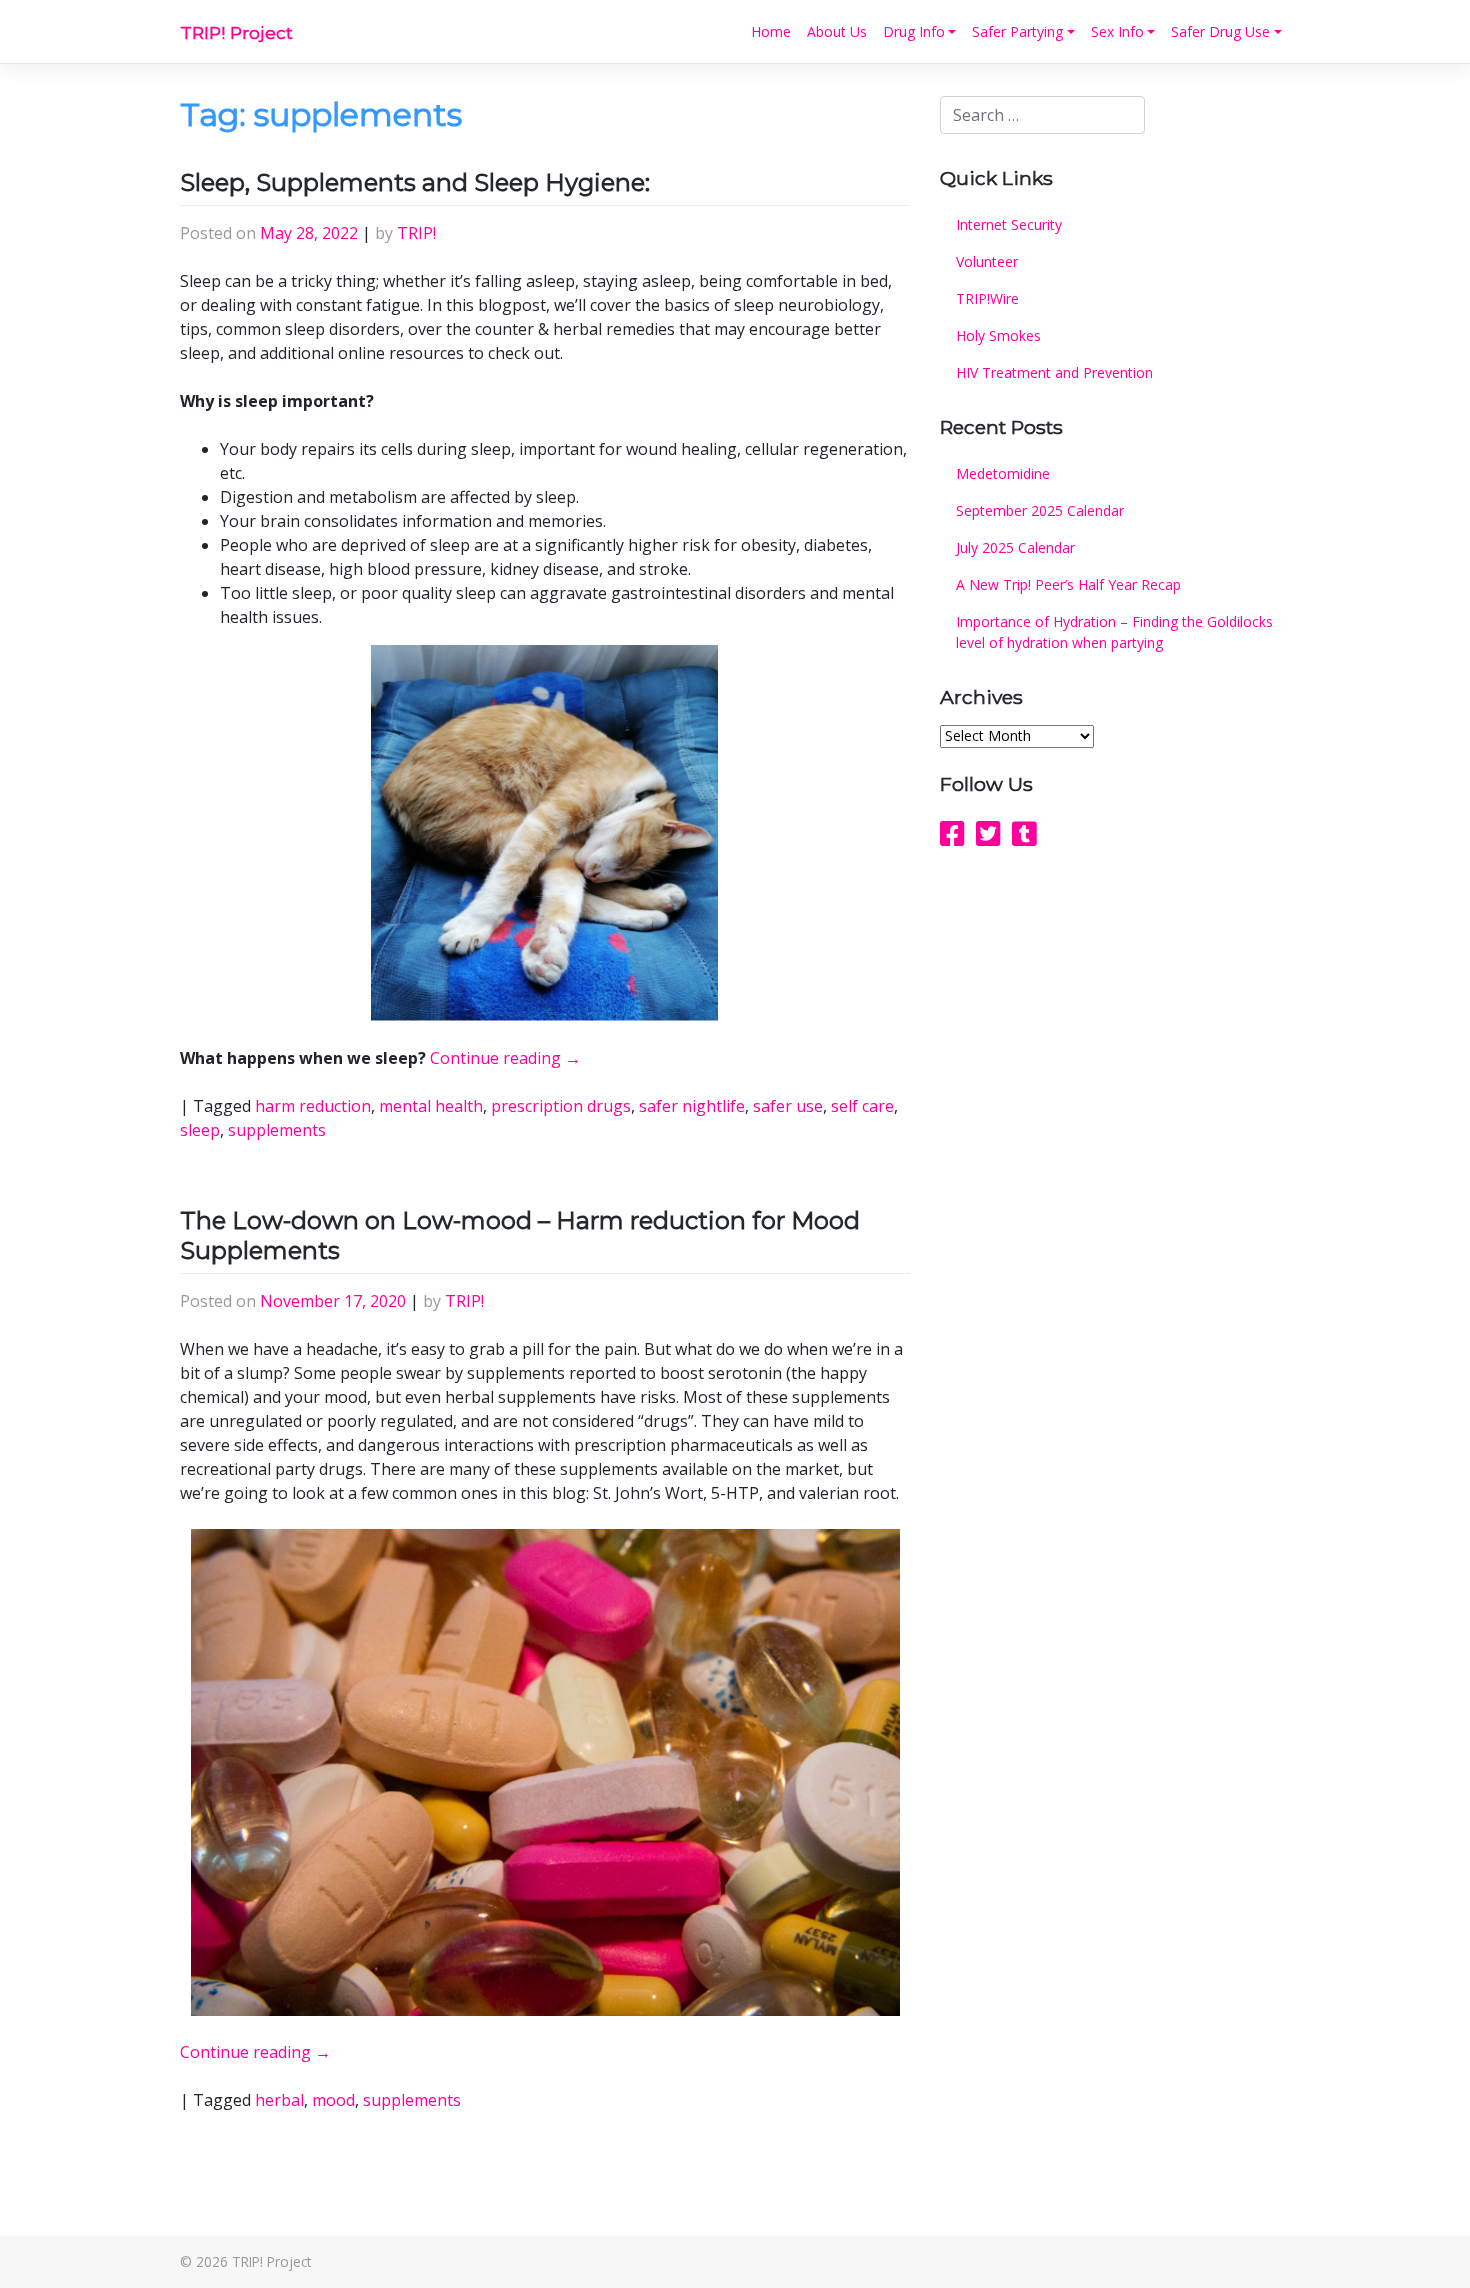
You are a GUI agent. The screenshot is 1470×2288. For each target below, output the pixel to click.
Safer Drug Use (1220, 31)
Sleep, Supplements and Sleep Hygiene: (415, 182)
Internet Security (1009, 224)
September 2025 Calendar (1040, 510)
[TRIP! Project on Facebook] (952, 833)
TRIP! (416, 233)
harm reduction (313, 1106)
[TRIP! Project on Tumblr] (1024, 833)
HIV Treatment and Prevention (1054, 372)
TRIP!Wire (987, 298)
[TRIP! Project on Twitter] (988, 833)
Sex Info (1117, 31)
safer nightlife (692, 1106)
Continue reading (505, 1058)
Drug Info (914, 31)
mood (333, 2100)
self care (862, 1106)
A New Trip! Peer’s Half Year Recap (1068, 584)
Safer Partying (1017, 31)
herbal (279, 2100)
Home (771, 31)
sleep (200, 1130)
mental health (431, 1106)
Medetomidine (1003, 473)
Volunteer (987, 261)
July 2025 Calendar (1015, 547)
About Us (837, 31)
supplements (277, 1130)
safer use (788, 1106)
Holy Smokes (998, 335)
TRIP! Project (236, 32)
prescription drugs (561, 1106)
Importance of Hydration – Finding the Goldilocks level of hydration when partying (1114, 632)
